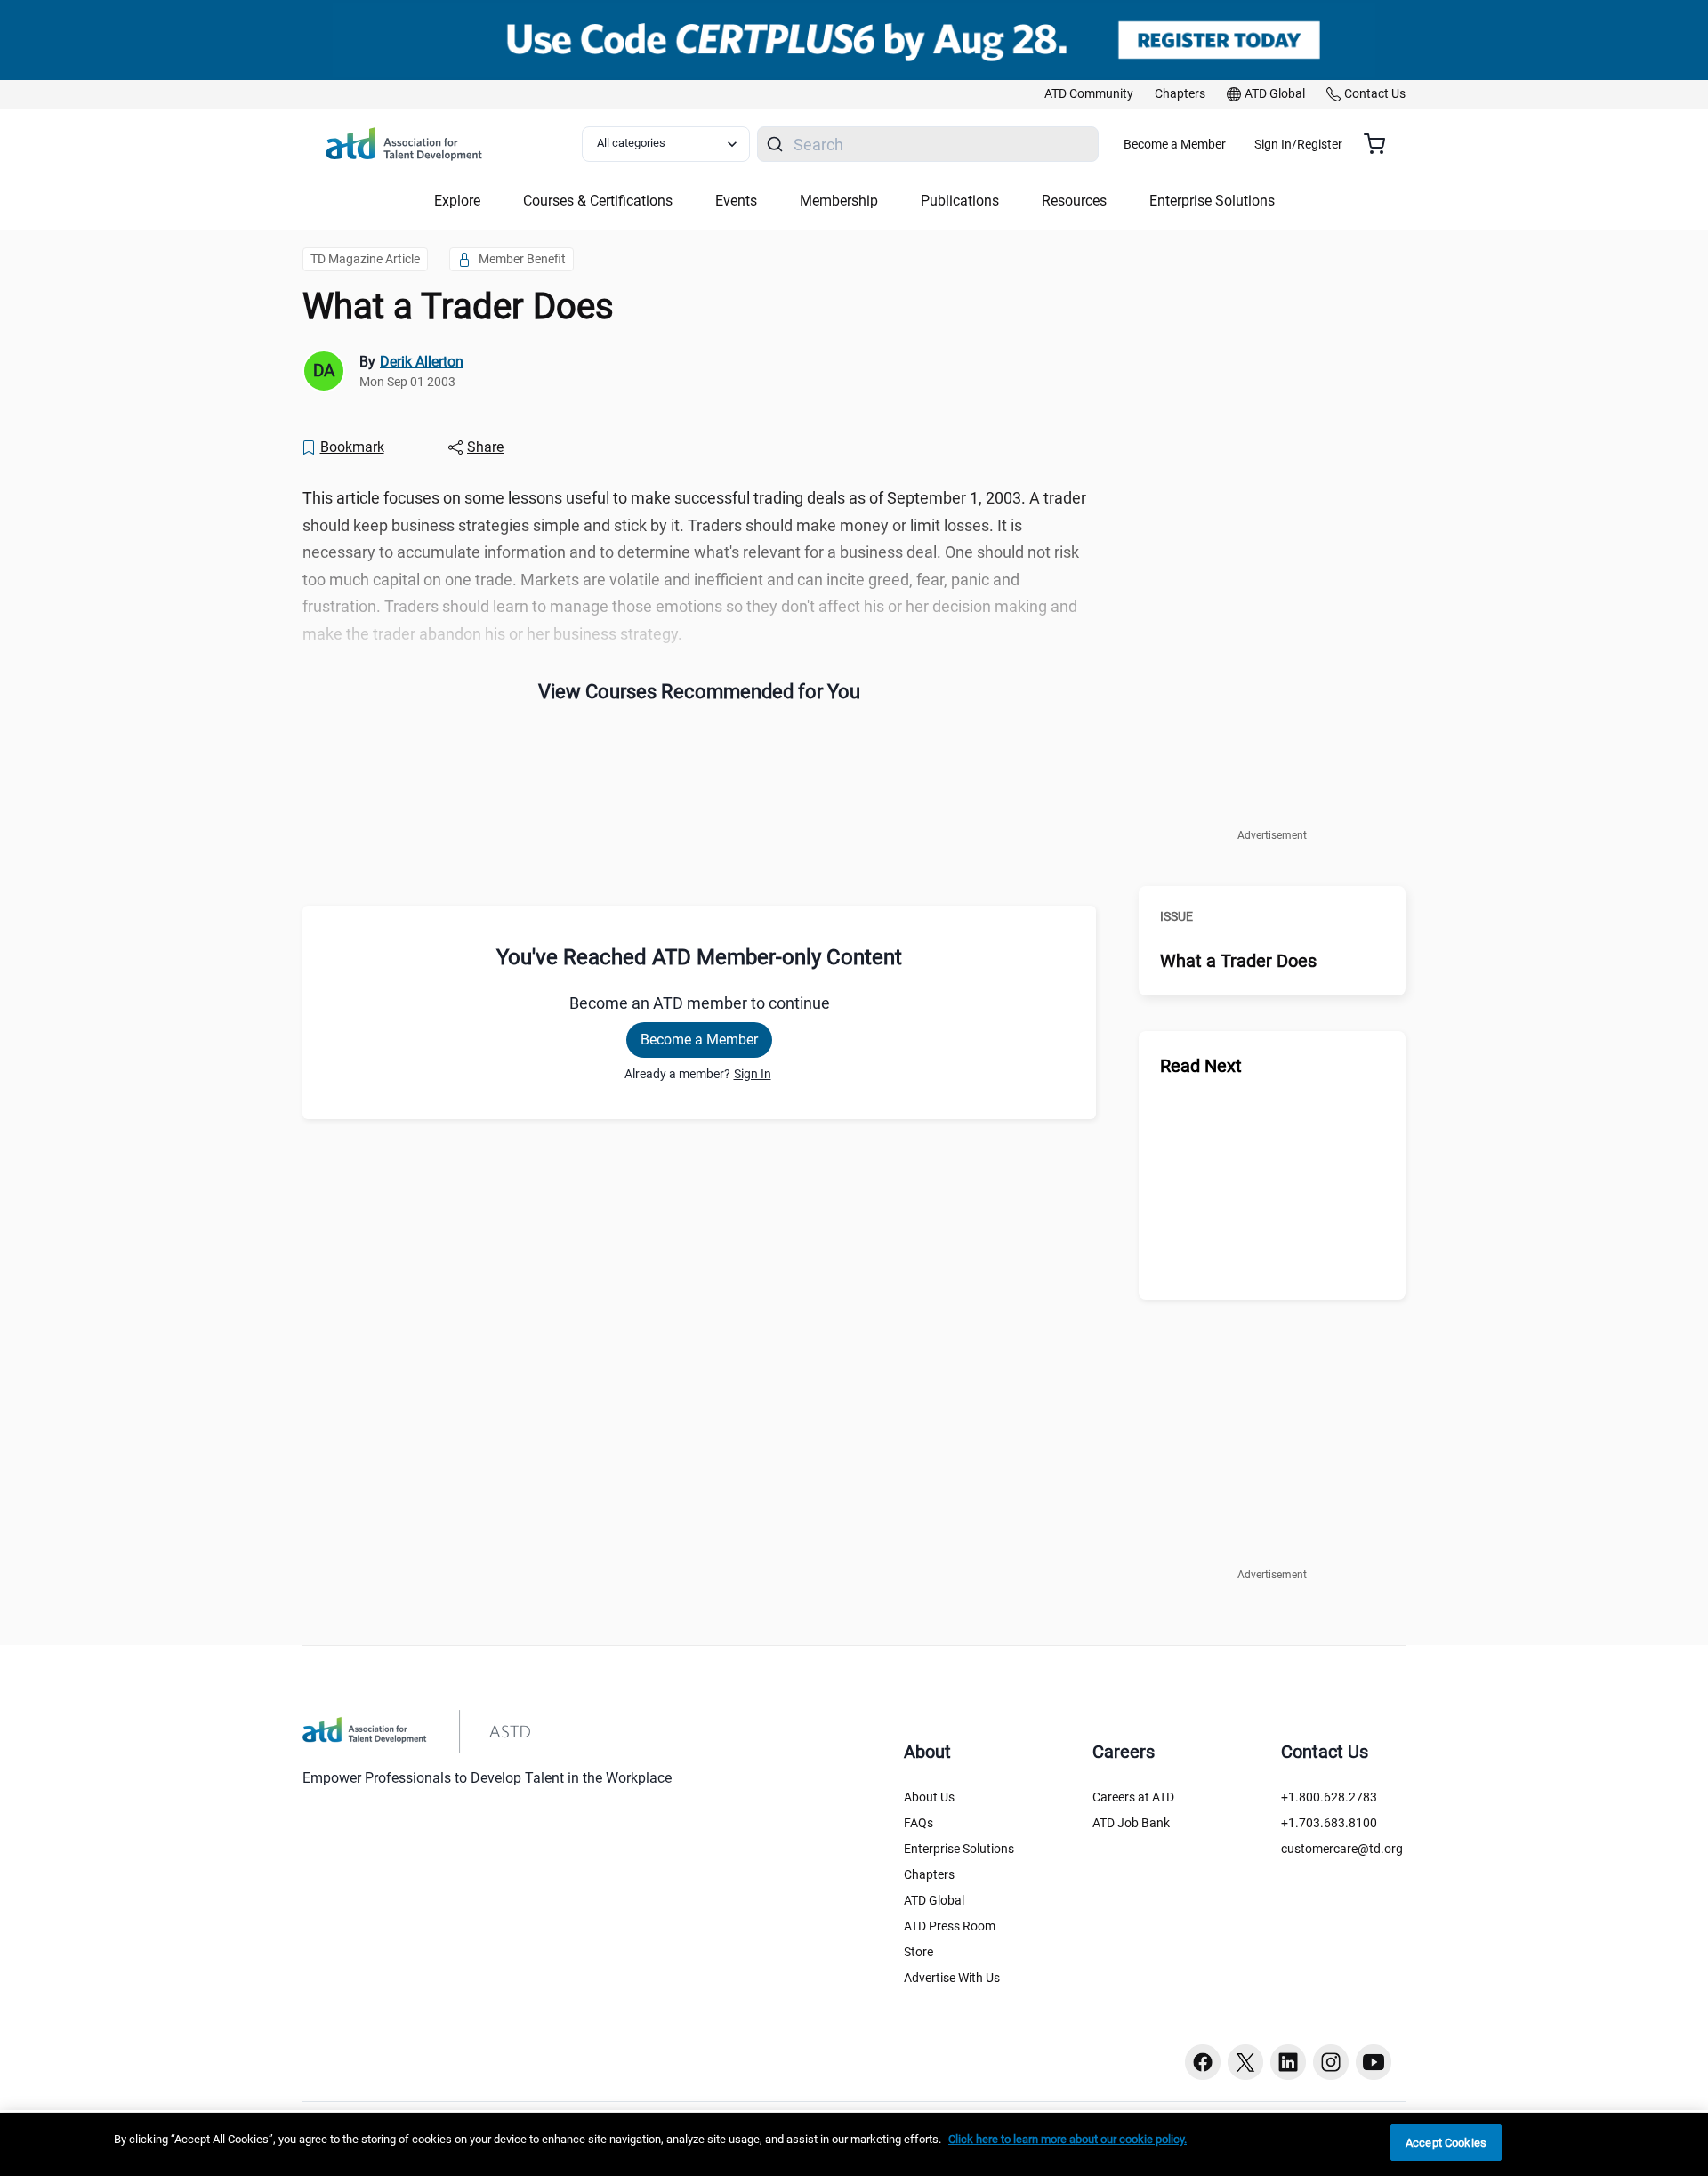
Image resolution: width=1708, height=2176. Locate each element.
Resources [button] (1074, 201)
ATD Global (934, 1900)
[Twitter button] (1245, 2062)
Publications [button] (960, 201)
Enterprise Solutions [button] (1212, 201)
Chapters (929, 1874)
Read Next (1201, 1066)
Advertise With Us (952, 1978)
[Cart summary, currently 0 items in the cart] (1381, 144)
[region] (854, 2144)
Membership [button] (839, 201)
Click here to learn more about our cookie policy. (1067, 2139)
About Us (929, 1797)
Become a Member (1175, 144)
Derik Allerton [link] (422, 362)
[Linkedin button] (1288, 2062)
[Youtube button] (1374, 2062)
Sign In (753, 1074)
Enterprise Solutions (959, 1849)
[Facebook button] (1203, 2062)
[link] (1089, 94)
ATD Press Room (950, 1926)
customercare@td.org (1342, 1849)
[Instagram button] (1331, 2062)
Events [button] (736, 201)
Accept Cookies (1446, 2143)
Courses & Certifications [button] (598, 201)
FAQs (918, 1823)
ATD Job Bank (1131, 1823)
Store (918, 1952)
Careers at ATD (1133, 1797)
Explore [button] (457, 201)
